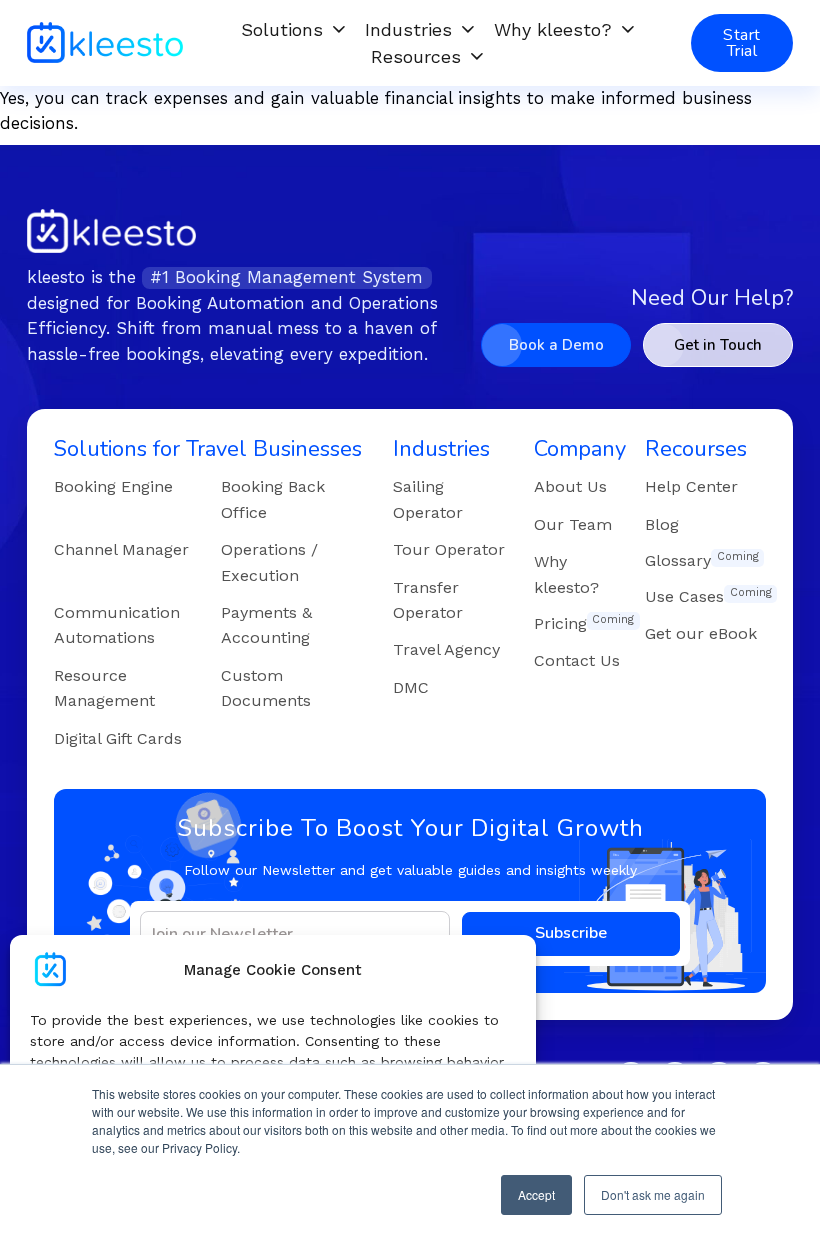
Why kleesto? (553, 29)
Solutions (282, 29)
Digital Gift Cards (118, 738)
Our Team (573, 524)
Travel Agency (446, 649)
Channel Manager (121, 549)
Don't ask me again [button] (653, 1194)
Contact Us (577, 660)
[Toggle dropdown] (339, 29)
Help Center (691, 486)
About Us (570, 486)
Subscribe (571, 933)
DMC (411, 687)
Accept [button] (536, 1194)
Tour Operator (449, 549)
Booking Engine (113, 486)
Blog (662, 524)
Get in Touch (718, 345)
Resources (416, 56)
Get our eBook (701, 633)
